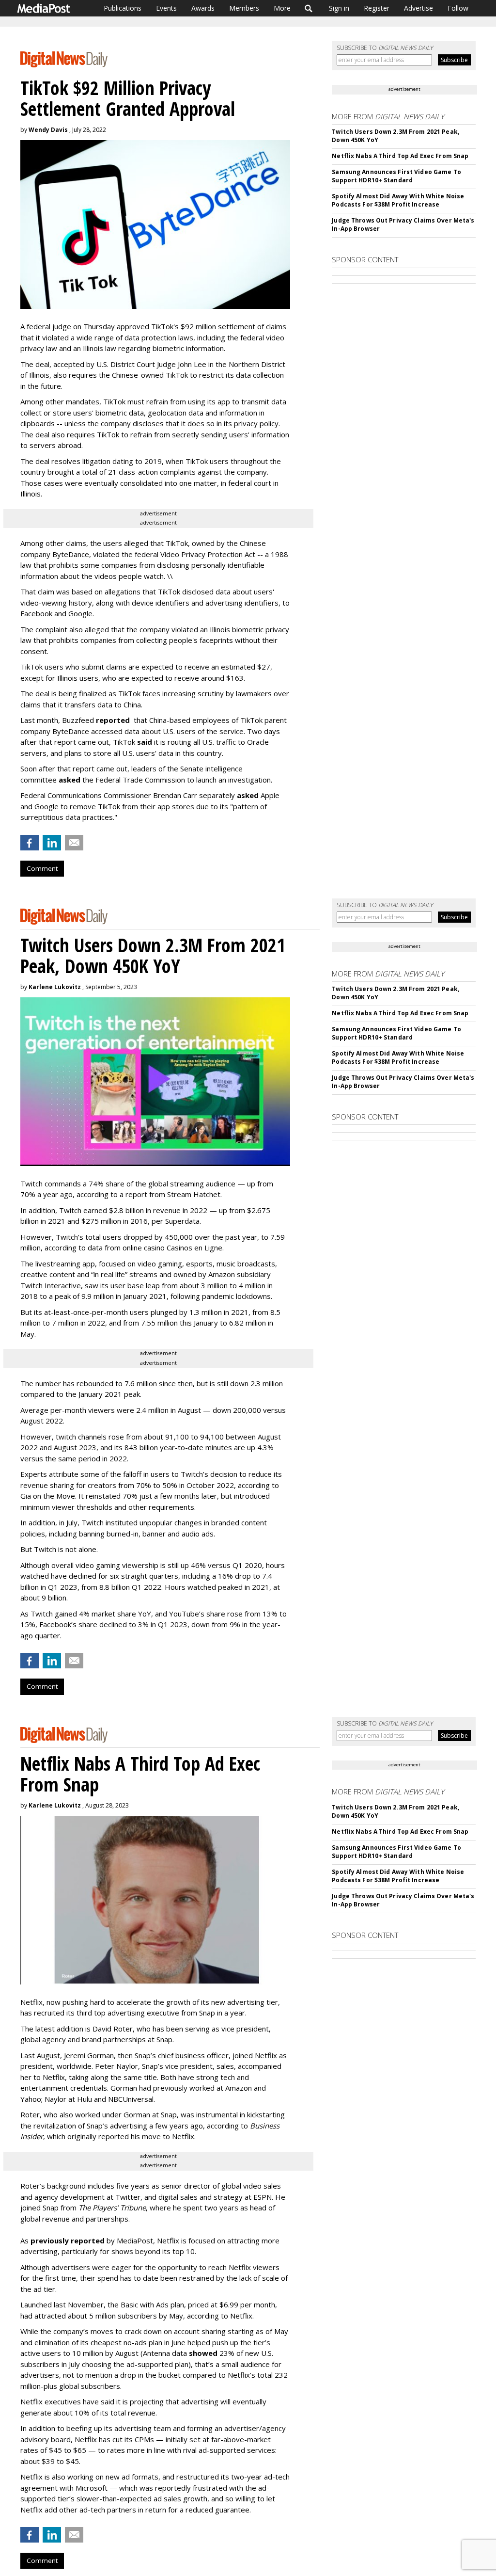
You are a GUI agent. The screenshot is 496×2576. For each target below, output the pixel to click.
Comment (42, 868)
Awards (203, 8)
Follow (458, 8)
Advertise (418, 8)
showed (203, 2353)
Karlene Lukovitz (55, 987)
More (282, 8)
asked (70, 780)
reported (113, 720)
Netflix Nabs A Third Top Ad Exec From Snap (400, 156)
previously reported (68, 2240)
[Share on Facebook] (30, 843)
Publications (123, 8)
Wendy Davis (48, 130)
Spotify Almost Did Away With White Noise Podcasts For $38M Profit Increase (398, 200)
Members (244, 8)
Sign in (339, 8)
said (145, 742)
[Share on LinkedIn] (52, 843)
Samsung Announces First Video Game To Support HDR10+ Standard (396, 176)
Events (166, 8)
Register (377, 8)
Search (309, 8)
